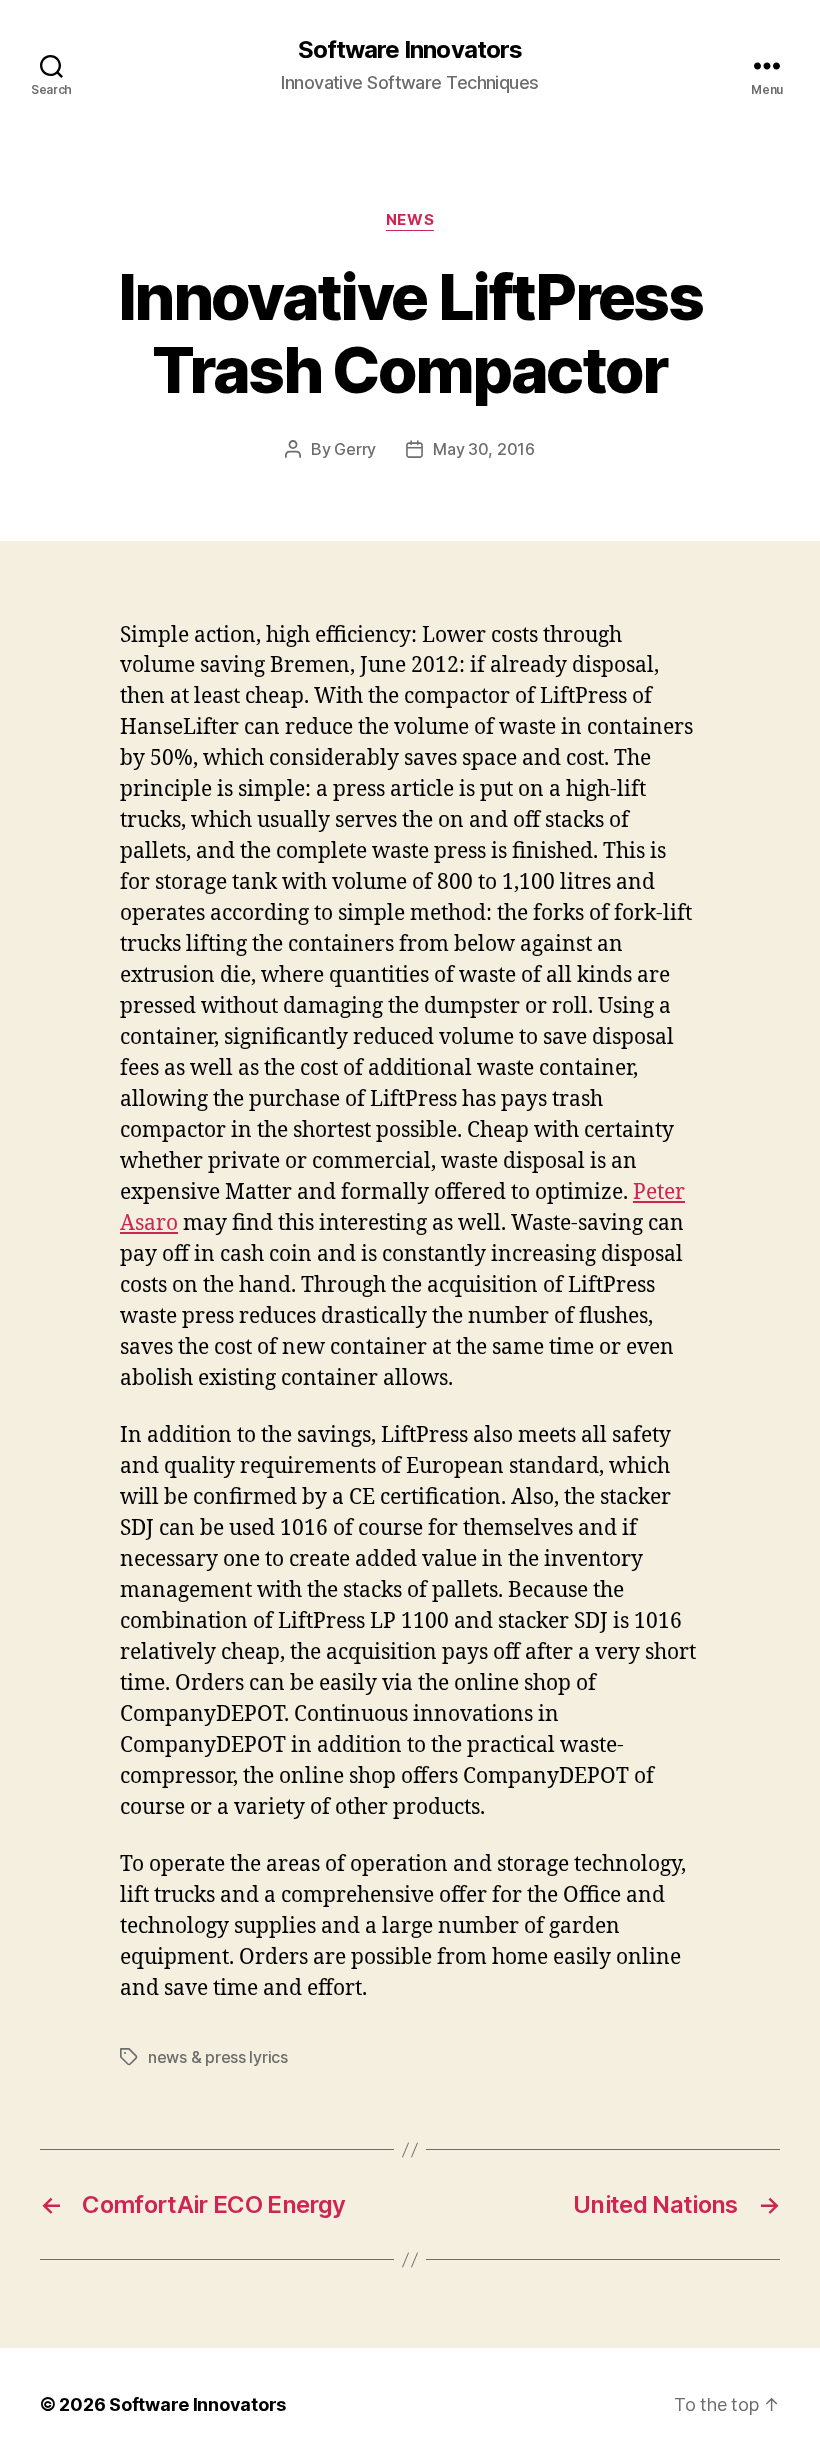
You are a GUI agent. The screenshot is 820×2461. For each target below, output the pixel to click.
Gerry (355, 449)
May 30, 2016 (484, 449)
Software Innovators (409, 50)
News (410, 220)
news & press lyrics (218, 2057)
